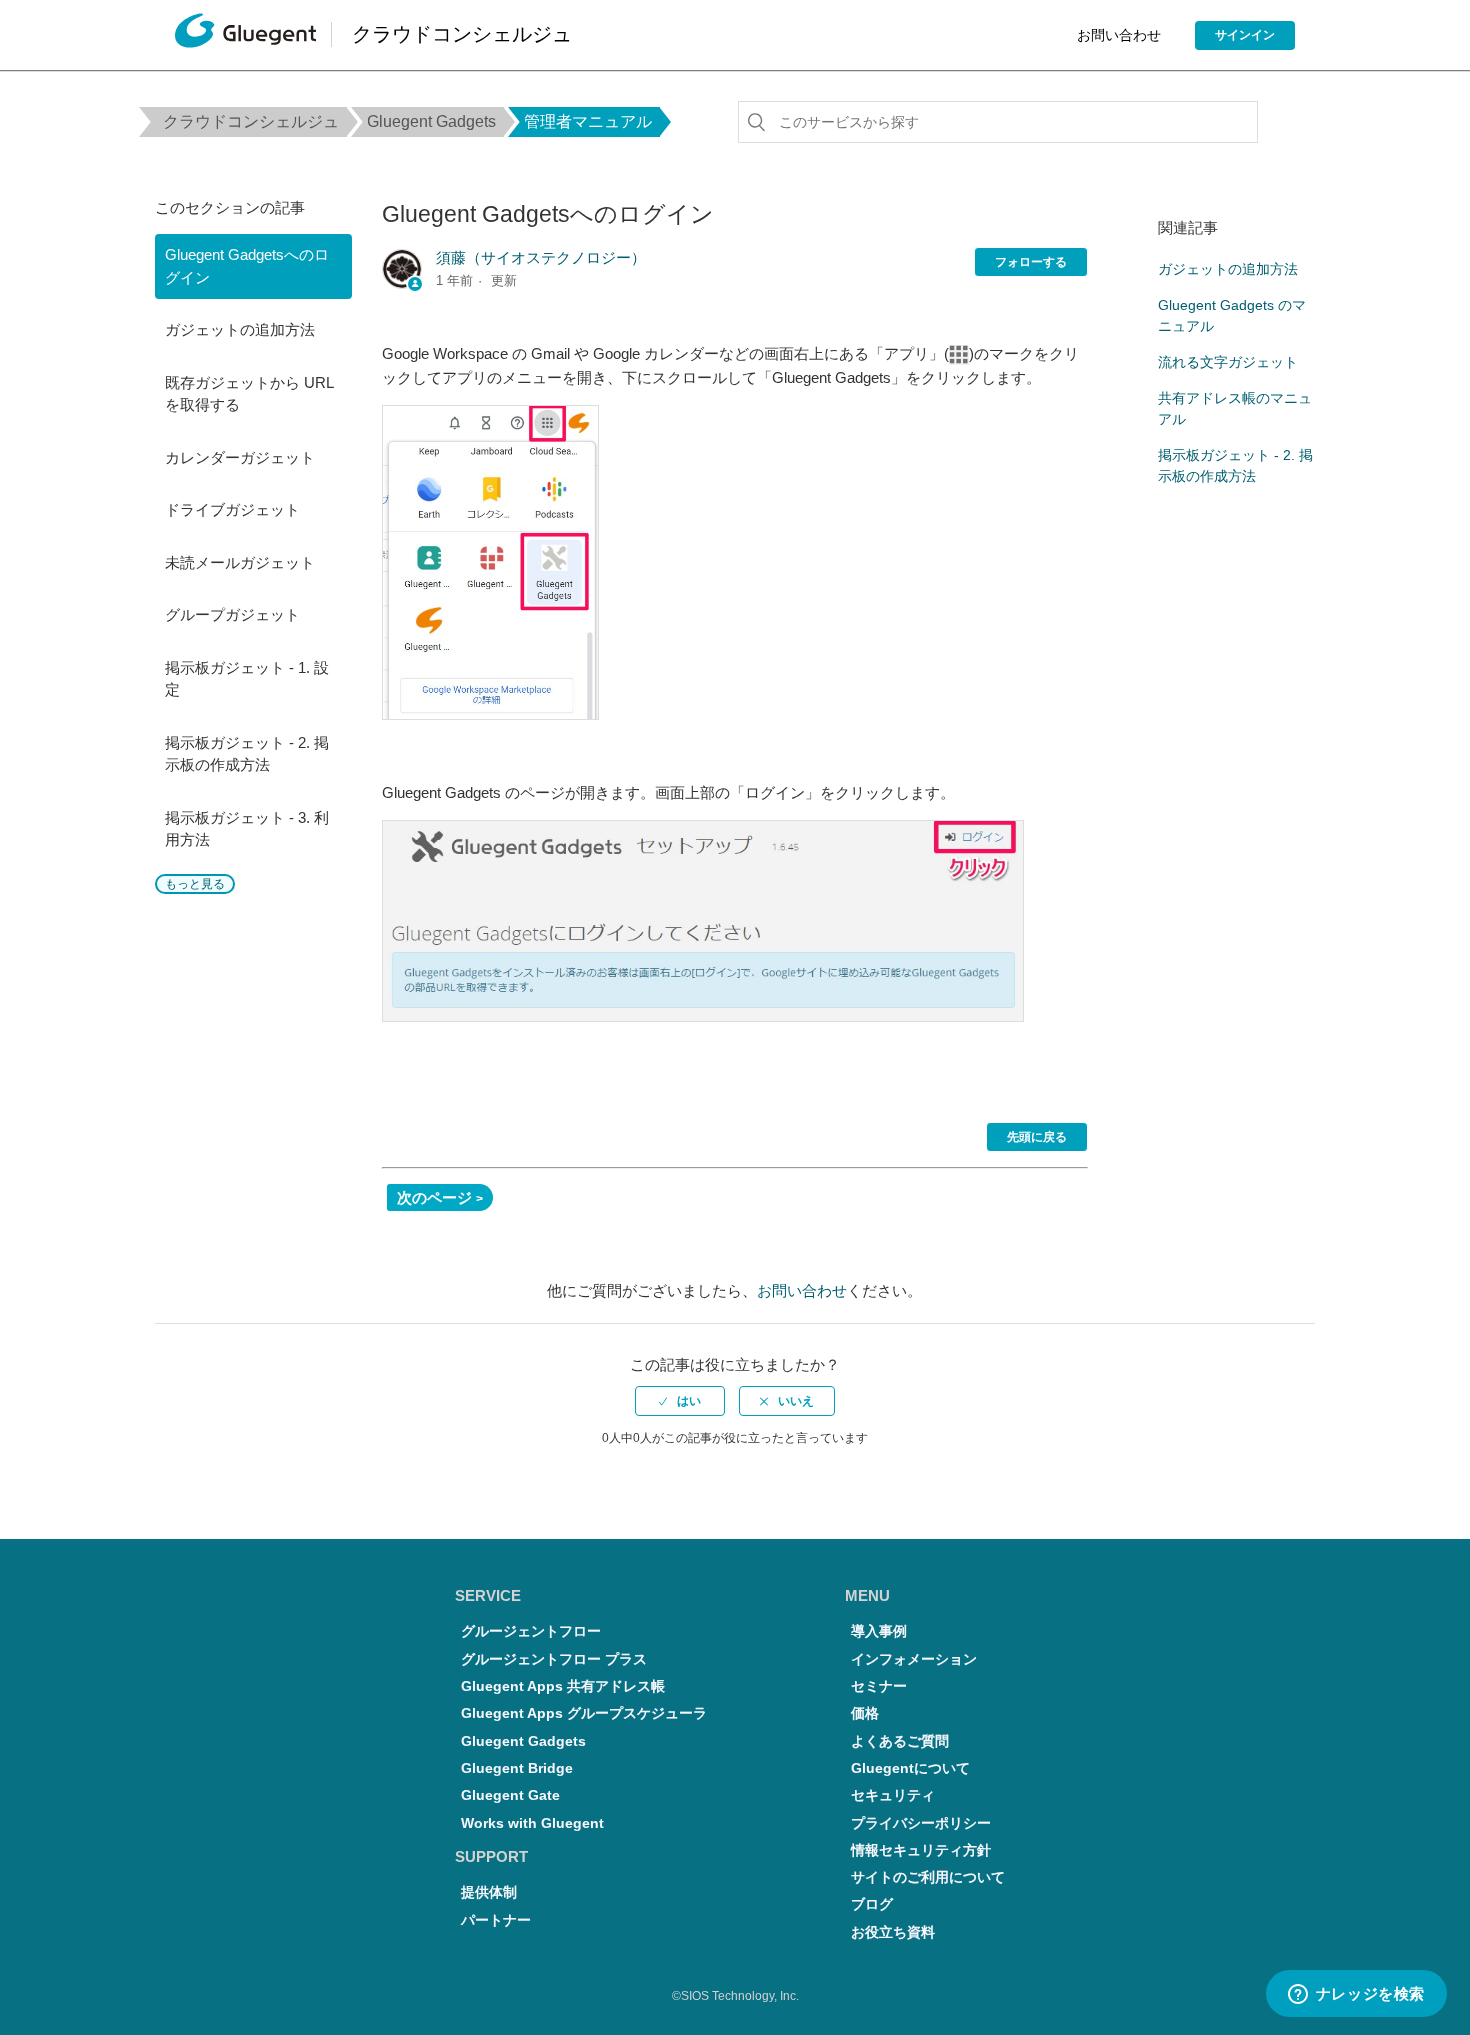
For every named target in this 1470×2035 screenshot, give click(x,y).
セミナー (879, 1686)
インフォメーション (914, 1659)
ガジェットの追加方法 (240, 329)
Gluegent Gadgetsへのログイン (247, 266)
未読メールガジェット (240, 562)
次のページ (434, 1197)
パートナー (496, 1920)
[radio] (680, 1401)
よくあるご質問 (900, 1741)
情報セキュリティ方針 (921, 1850)
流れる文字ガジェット (1228, 362)
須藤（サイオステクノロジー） (541, 257)
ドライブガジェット (232, 509)
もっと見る (195, 884)
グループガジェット (232, 614)
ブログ (872, 1904)
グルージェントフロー (531, 1631)
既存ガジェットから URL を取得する (249, 394)
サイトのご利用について (928, 1877)
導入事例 (879, 1631)
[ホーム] (245, 35)
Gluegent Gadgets (431, 121)
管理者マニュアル (588, 121)
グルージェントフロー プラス (554, 1659)
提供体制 (489, 1892)
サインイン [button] (1245, 35)
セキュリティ (893, 1795)
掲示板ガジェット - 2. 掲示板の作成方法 (247, 754)
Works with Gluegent (532, 1823)
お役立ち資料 (893, 1932)
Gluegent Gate (510, 1795)
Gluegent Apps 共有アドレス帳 (563, 1686)
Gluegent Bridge (517, 1768)
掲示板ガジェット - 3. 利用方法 (247, 829)
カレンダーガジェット (240, 457)
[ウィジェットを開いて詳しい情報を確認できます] (1356, 1995)
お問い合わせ (1119, 35)
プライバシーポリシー (921, 1823)
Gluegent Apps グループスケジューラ (584, 1713)
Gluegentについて (910, 1768)
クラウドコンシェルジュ (251, 121)
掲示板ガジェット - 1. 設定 (247, 679)
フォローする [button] (1031, 262)
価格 (865, 1713)
